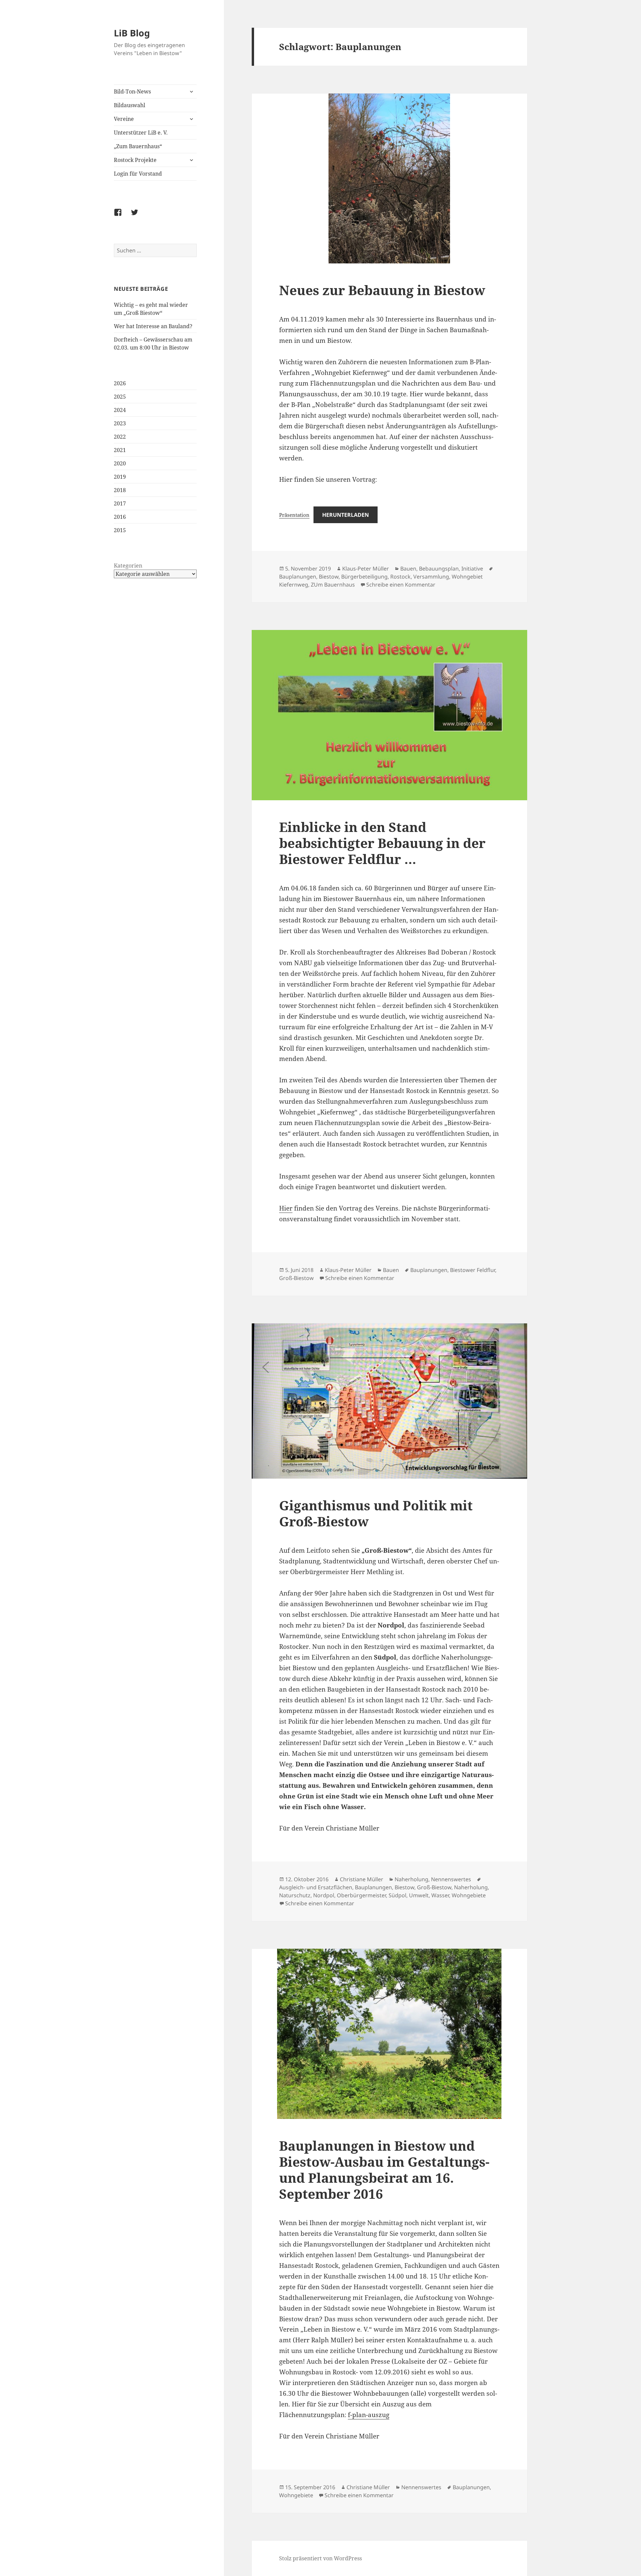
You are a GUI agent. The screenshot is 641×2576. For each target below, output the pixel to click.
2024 (120, 410)
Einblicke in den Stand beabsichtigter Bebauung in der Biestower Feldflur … (382, 843)
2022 (120, 437)
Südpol (397, 1895)
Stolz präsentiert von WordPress (320, 2558)
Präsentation (294, 515)
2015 (120, 530)
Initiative (472, 569)
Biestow (329, 577)
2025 (120, 397)
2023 (120, 423)
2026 (120, 383)
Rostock (400, 577)
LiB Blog (132, 33)
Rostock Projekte (135, 160)
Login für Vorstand (138, 174)
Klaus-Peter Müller (366, 569)
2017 (120, 503)
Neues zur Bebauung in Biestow (382, 290)
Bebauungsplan (439, 569)
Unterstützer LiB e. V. (141, 133)
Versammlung (431, 577)
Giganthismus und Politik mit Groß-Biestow (376, 1513)
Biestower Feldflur (473, 1270)
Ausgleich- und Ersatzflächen (316, 1887)
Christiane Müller (362, 1879)
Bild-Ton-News (132, 91)
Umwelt (419, 1895)
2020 (120, 463)
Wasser (440, 1895)
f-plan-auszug (369, 2415)
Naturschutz (295, 1895)
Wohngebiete (469, 1895)
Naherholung (411, 1879)
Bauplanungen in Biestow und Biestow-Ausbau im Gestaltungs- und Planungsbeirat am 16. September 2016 (384, 2170)
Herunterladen (346, 515)
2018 (120, 490)
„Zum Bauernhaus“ (138, 146)
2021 (120, 450)
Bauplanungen (298, 577)
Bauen (408, 569)
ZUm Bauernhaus (333, 585)
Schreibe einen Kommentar (401, 585)
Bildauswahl (130, 105)
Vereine (124, 119)
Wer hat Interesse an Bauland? (153, 326)
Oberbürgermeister (361, 1895)
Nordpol (324, 1895)
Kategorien (128, 566)
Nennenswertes (451, 1879)
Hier (286, 1208)
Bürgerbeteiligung (364, 577)
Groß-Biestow (296, 1278)
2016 (120, 517)
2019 (120, 477)
